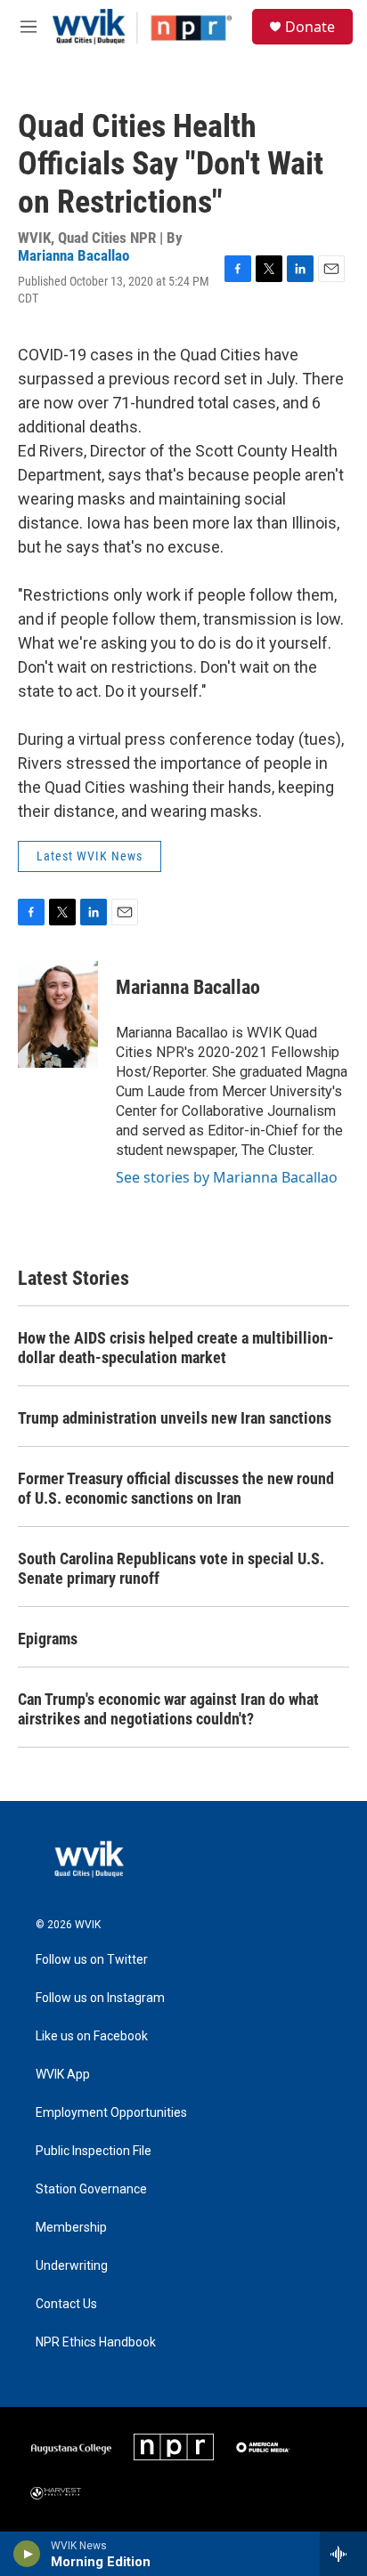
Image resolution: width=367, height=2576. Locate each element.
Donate (310, 27)
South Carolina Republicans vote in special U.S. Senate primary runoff (171, 1568)
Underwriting (72, 2266)
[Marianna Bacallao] (58, 1014)
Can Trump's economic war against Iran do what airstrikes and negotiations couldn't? (168, 1709)
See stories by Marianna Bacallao (227, 1177)
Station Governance (91, 2189)
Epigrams (48, 1639)
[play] (27, 2554)
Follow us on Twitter (92, 1960)
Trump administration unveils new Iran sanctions (175, 1418)
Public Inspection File (94, 2151)
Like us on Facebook (92, 2036)
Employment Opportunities (111, 2113)
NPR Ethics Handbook (96, 2342)
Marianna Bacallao (73, 255)
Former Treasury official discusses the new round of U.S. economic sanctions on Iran (176, 1488)
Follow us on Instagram (100, 1998)
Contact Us (66, 2304)
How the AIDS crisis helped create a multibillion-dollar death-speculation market (176, 1348)
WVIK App (63, 2075)
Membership (71, 2228)
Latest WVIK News (90, 856)
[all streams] (343, 2554)
